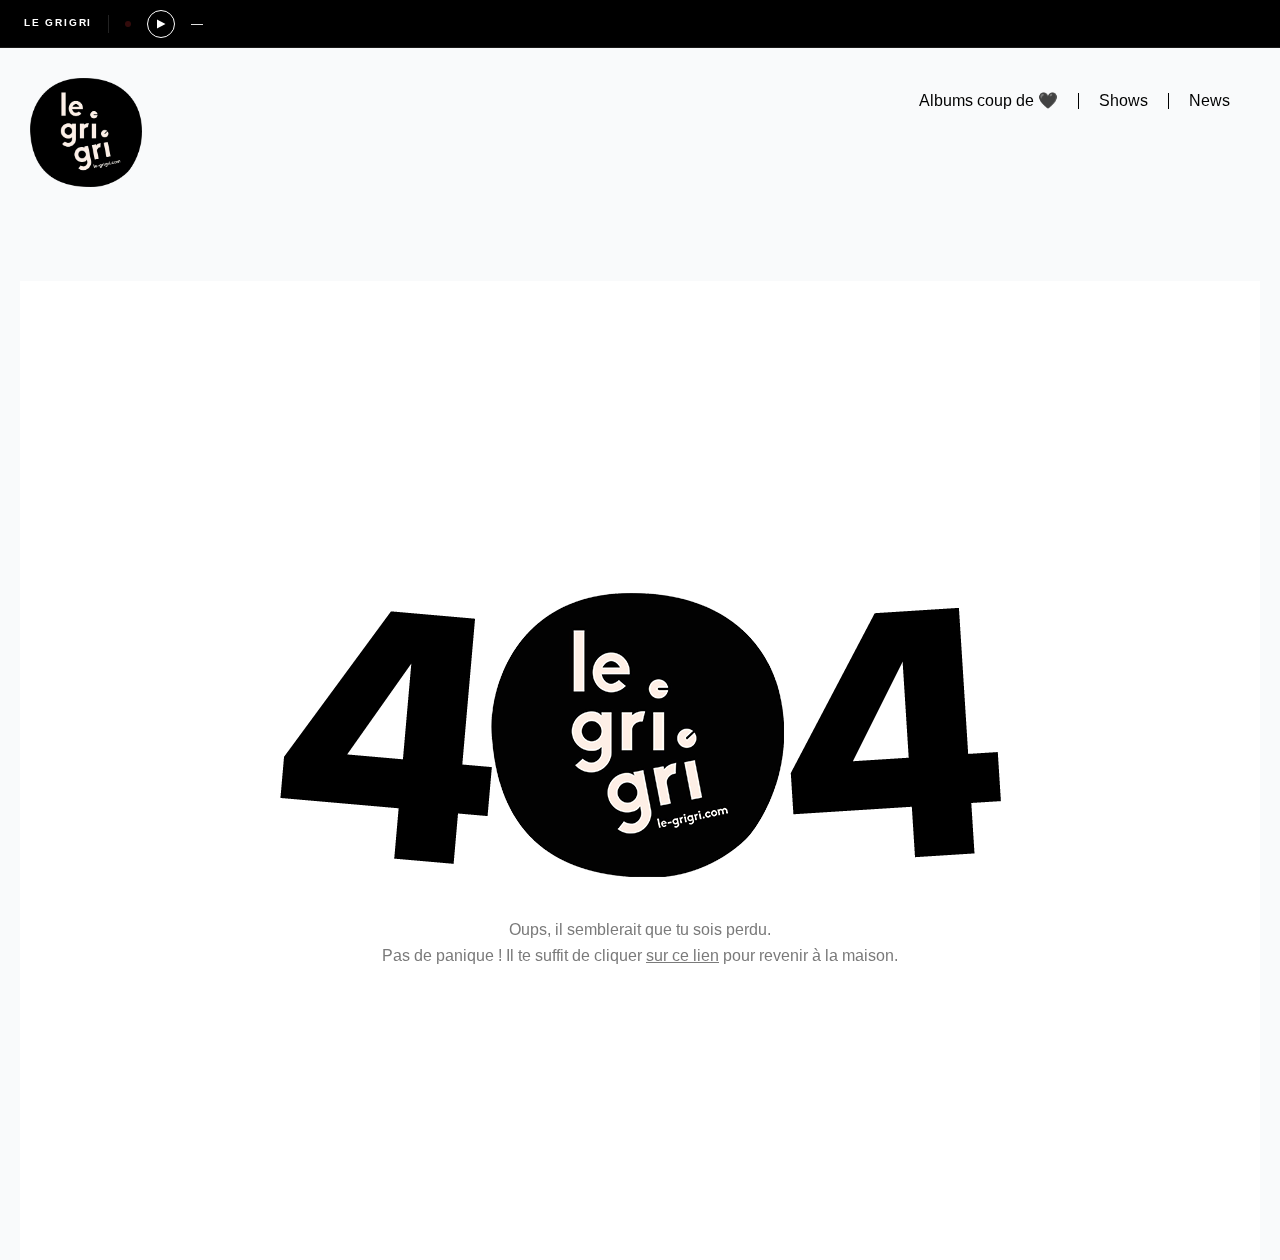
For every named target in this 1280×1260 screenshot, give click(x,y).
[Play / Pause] (161, 24)
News (1209, 100)
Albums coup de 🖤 (988, 100)
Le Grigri (58, 22)
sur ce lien (682, 955)
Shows (1123, 100)
